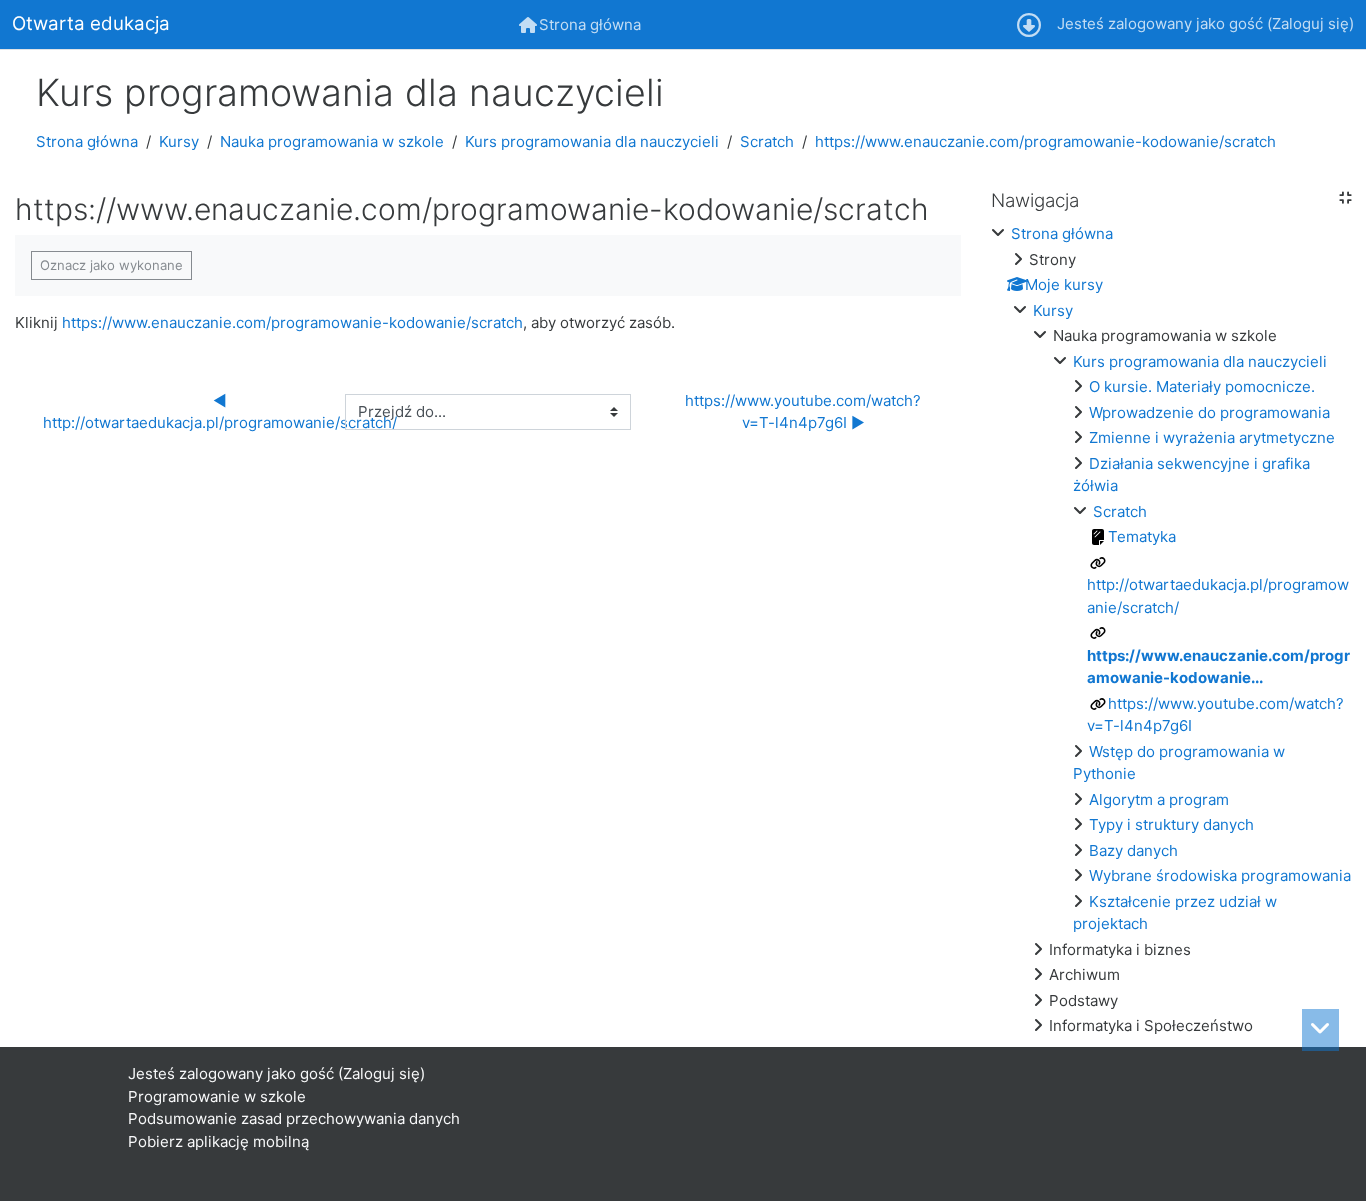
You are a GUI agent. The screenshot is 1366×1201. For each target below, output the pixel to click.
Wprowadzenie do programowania (1209, 412)
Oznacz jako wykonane (111, 265)
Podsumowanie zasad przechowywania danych (294, 1118)
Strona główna (87, 141)
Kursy (179, 141)
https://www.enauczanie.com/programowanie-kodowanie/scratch (1045, 141)
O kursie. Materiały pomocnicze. (1202, 386)
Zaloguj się (1310, 23)
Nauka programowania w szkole (332, 141)
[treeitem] (1171, 630)
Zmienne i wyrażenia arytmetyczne (1212, 437)
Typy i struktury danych (1171, 824)
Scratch (767, 141)
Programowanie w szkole (217, 1096)
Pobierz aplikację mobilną (218, 1141)
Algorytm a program (1159, 799)
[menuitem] (580, 24)
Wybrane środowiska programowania (1220, 875)
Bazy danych (1133, 850)
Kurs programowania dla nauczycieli (592, 141)
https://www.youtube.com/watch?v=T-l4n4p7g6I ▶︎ (803, 412)
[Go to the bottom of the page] (1320, 1030)
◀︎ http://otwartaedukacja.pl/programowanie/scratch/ (220, 412)
